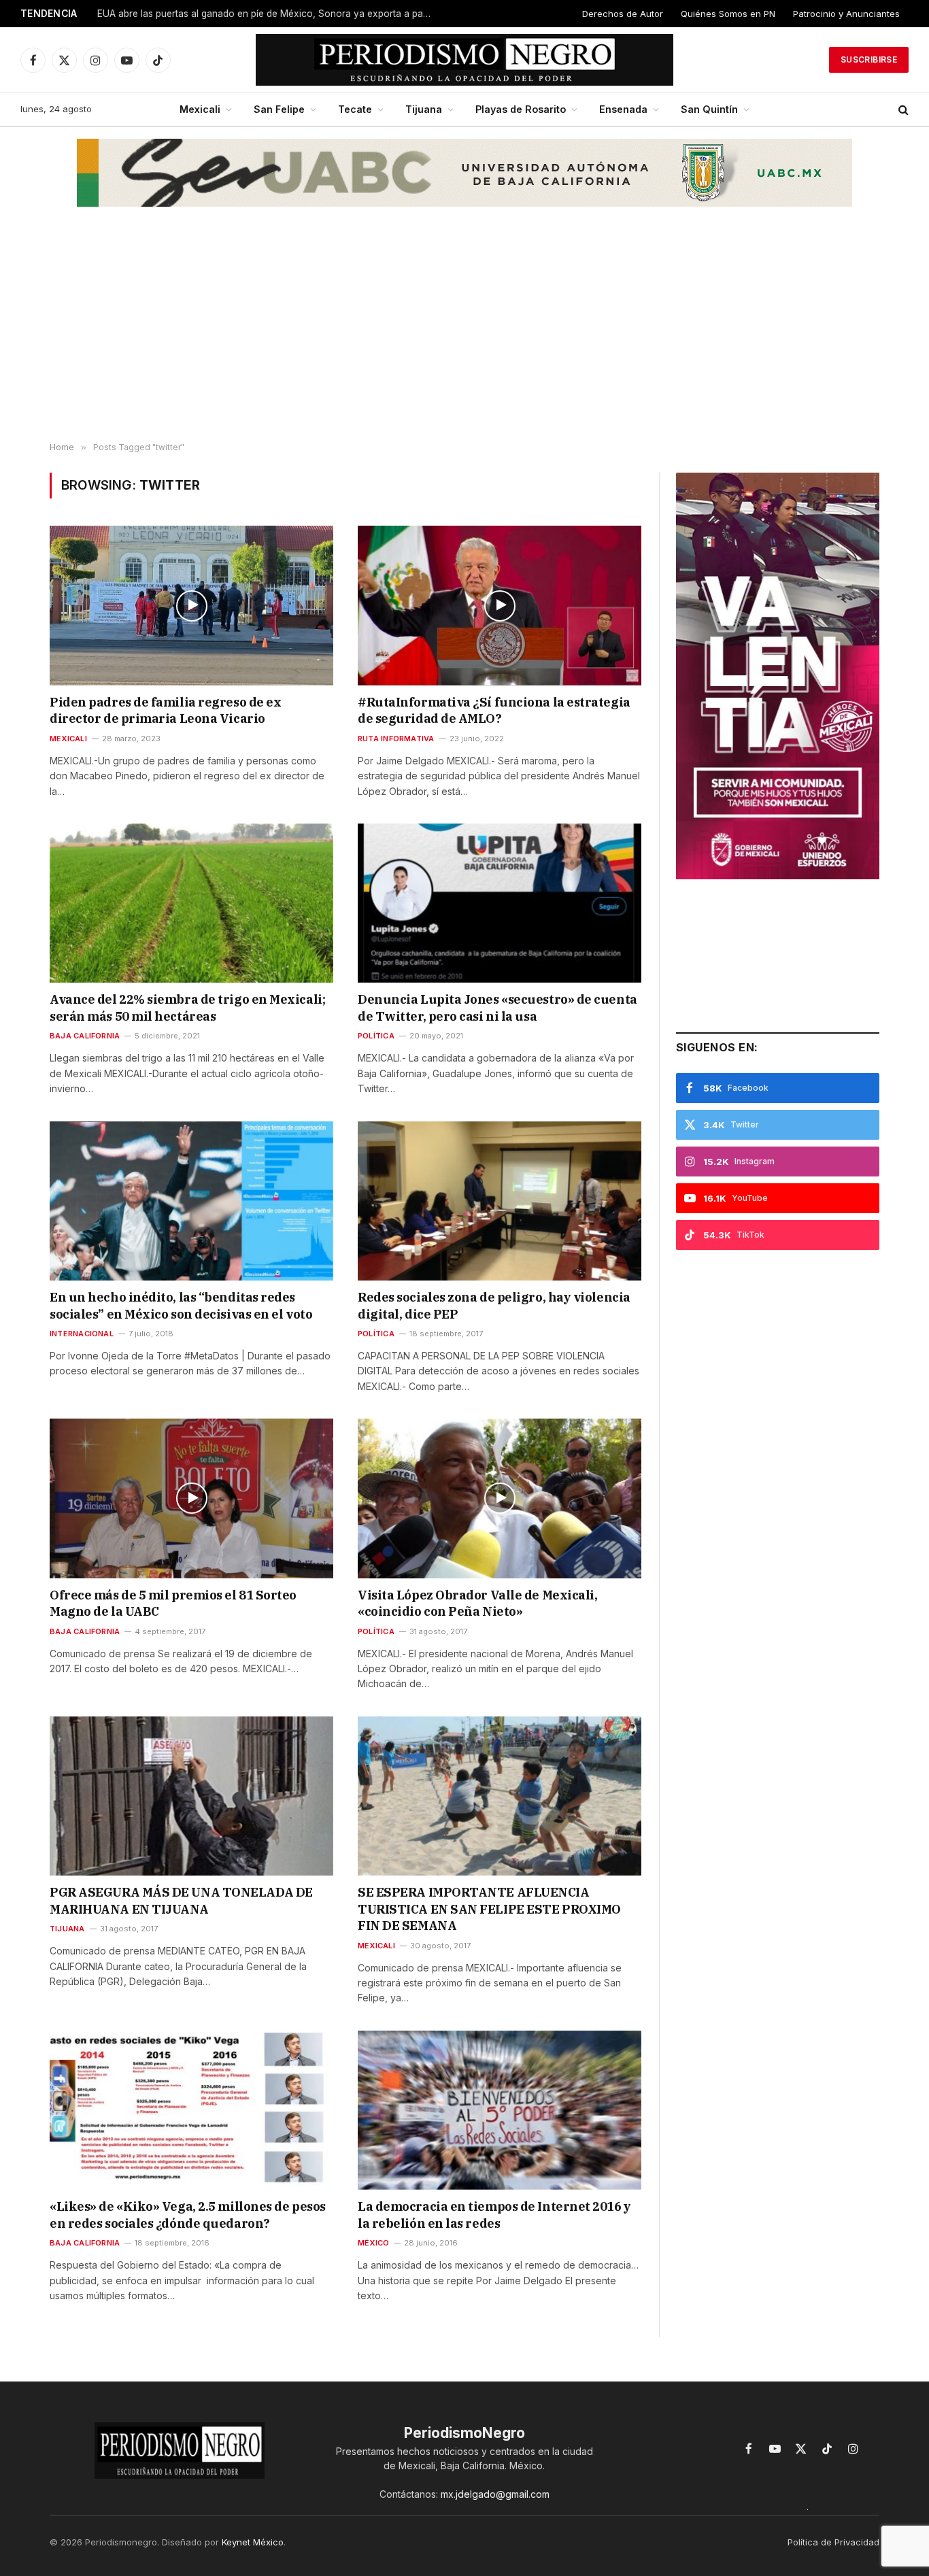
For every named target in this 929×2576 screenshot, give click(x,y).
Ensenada (623, 109)
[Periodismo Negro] (465, 60)
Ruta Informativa (396, 739)
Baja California (85, 1036)
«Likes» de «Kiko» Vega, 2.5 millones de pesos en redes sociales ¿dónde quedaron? (188, 2215)
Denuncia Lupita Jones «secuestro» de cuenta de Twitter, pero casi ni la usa (497, 1007)
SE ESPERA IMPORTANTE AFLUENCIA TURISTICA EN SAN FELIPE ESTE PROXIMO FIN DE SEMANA (489, 1909)
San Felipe (279, 109)
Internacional (82, 1334)
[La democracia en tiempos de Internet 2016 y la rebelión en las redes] (500, 2110)
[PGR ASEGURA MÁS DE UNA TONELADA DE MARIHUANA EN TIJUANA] (191, 1796)
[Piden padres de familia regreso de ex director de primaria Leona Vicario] (191, 605)
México (373, 2243)
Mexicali (200, 109)
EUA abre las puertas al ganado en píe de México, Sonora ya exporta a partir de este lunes (267, 14)
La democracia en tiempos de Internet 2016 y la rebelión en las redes (494, 2215)
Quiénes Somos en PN (728, 14)
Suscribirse (869, 60)
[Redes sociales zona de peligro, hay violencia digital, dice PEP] (500, 1201)
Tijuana (424, 109)
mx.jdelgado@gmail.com (495, 2494)
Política (376, 1036)
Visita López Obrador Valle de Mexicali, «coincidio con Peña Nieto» (477, 1603)
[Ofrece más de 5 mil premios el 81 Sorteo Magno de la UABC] (191, 1498)
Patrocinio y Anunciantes (846, 14)
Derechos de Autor (623, 14)
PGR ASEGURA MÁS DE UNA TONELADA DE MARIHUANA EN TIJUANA (181, 1900)
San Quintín (709, 109)
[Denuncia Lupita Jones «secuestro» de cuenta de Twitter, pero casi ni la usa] (500, 903)
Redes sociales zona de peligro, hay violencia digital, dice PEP (494, 1305)
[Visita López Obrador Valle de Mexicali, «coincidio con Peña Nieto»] (500, 1498)
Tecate (355, 109)
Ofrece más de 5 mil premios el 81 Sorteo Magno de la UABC (173, 1603)
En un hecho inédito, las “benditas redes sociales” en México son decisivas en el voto (181, 1305)
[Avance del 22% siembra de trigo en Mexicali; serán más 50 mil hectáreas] (191, 903)
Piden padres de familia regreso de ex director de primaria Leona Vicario (165, 710)
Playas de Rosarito (521, 109)
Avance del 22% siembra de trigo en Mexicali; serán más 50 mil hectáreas (187, 1007)
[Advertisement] (464, 334)
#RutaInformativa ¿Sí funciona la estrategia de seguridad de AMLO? (494, 710)
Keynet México (253, 2542)
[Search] (902, 110)
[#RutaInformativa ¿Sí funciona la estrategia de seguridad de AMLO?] (500, 605)
